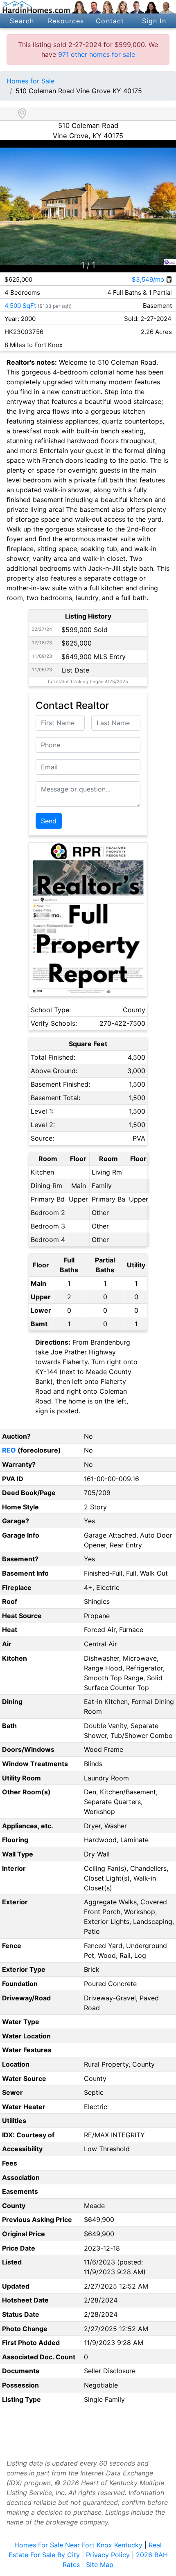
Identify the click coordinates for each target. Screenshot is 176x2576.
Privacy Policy (108, 2555)
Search (22, 21)
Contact (110, 21)
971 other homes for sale (97, 54)
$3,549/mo (149, 279)
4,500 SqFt (20, 306)
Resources (66, 21)
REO (9, 1450)
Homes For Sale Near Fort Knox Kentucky (78, 2545)
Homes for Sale (30, 81)
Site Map (100, 2565)
